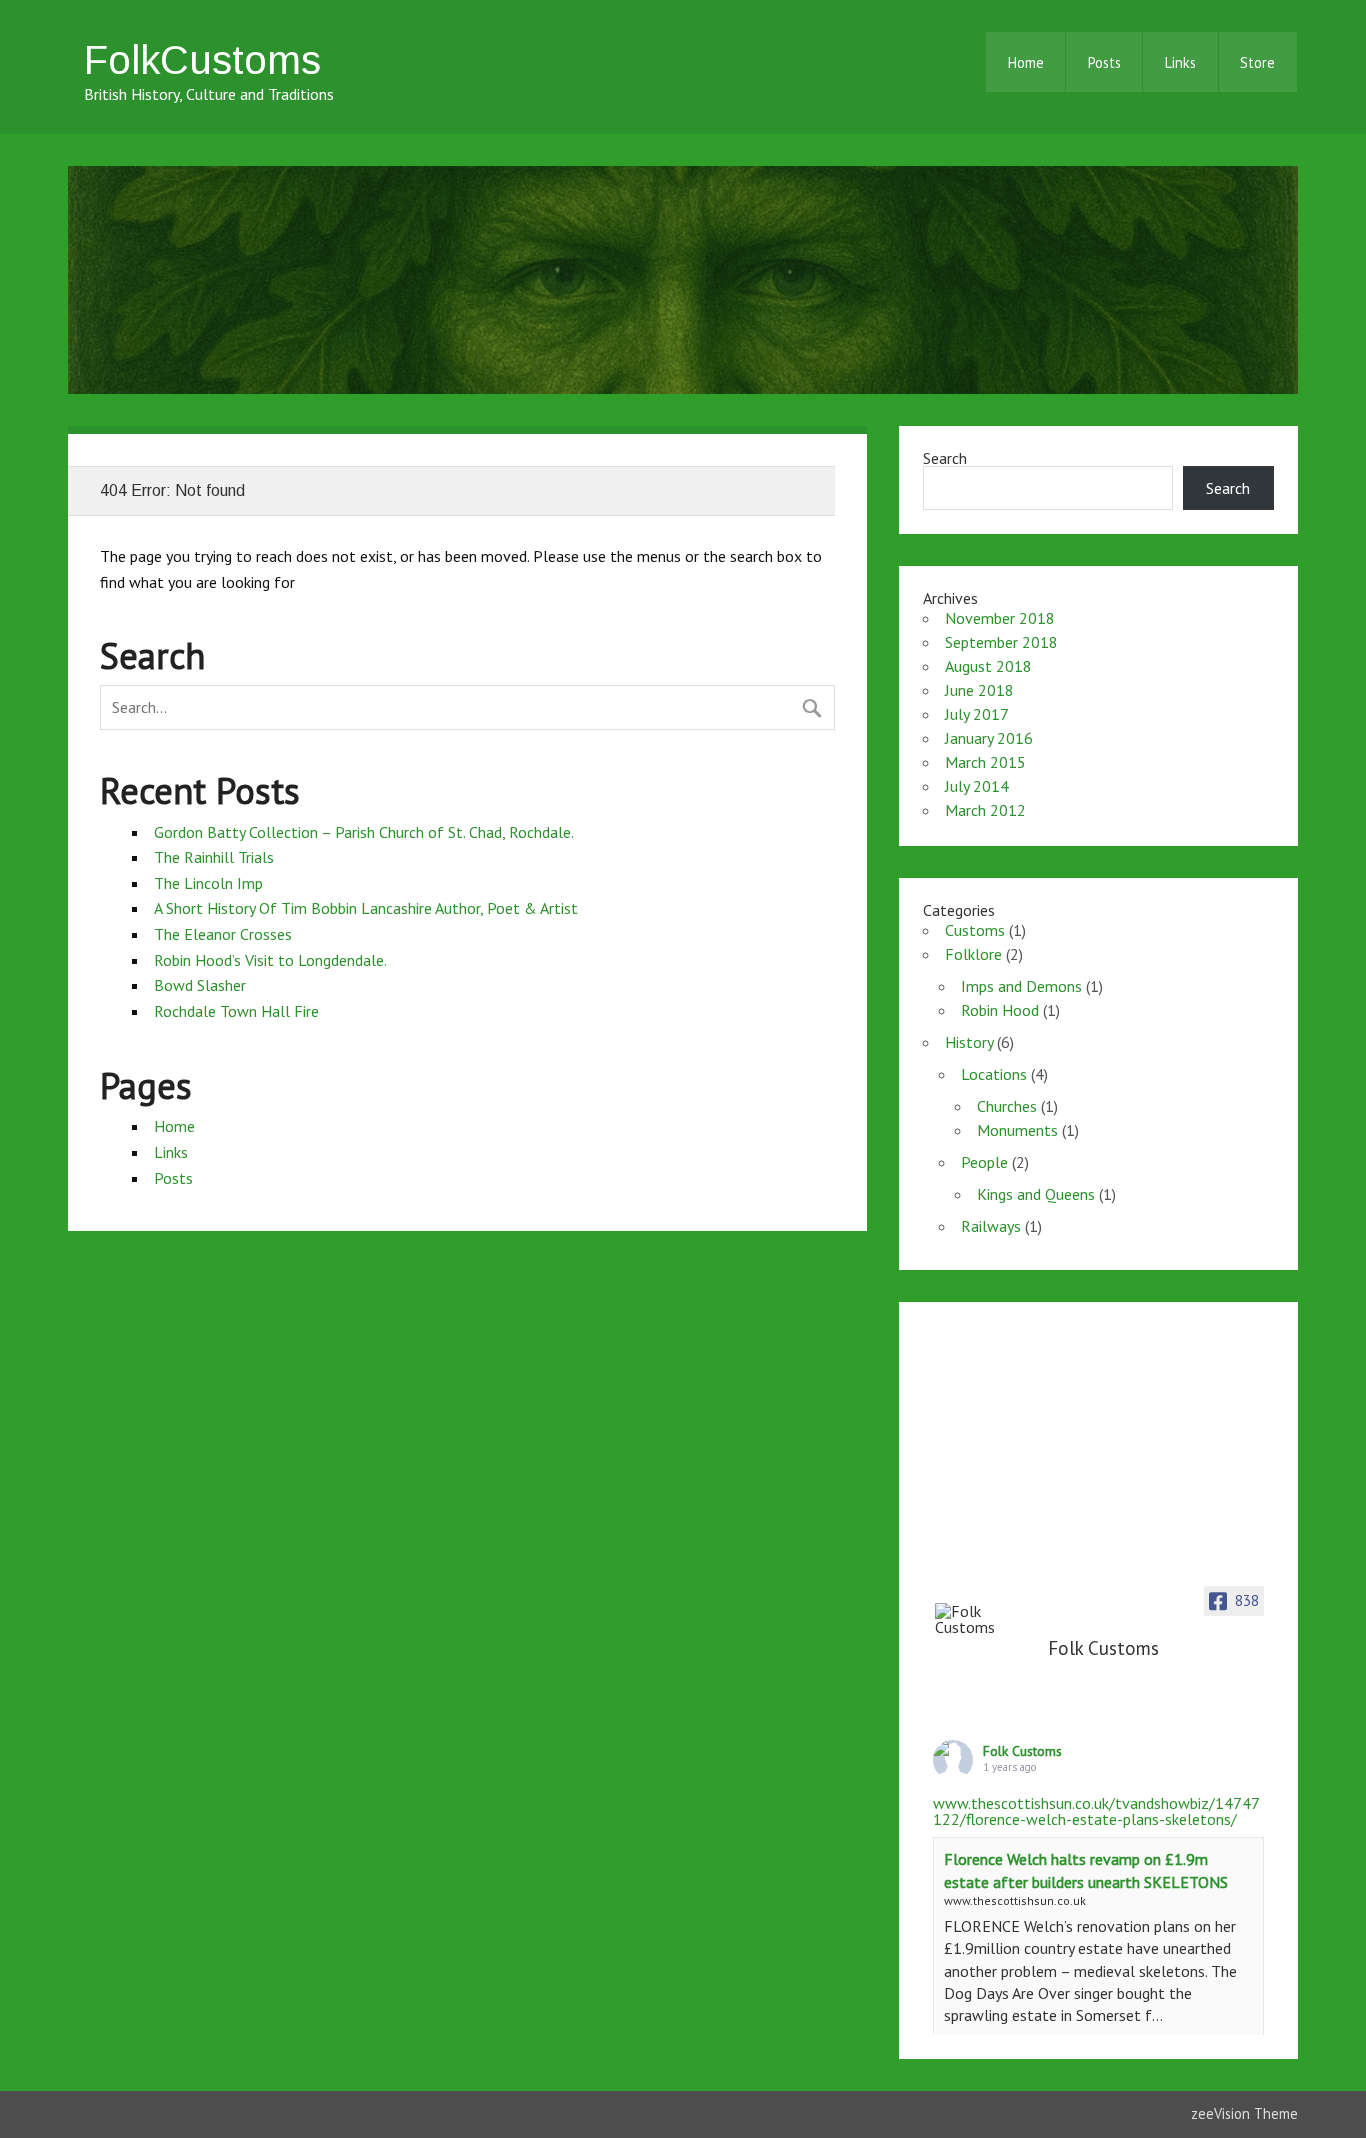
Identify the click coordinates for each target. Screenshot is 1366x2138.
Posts (1104, 62)
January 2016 (989, 738)
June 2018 (979, 690)
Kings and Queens (1036, 1194)
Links (1180, 62)
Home (1026, 62)
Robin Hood (1000, 1010)
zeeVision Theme (1244, 2113)
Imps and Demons (1021, 986)
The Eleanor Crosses (223, 934)
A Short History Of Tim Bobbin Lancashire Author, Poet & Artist (366, 908)
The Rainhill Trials (214, 857)
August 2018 (988, 666)
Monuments (1017, 1130)
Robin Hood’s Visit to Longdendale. (270, 960)
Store (1257, 62)
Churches (1007, 1106)
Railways (991, 1226)
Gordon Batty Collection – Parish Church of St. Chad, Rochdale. (364, 832)
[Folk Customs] (985, 1619)
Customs (975, 930)
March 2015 (985, 762)
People (984, 1162)
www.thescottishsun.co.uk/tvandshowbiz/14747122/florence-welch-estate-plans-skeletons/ (1096, 1811)
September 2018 (1001, 642)
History (969, 1042)
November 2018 (1000, 618)
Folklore (973, 954)
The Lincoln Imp (208, 883)
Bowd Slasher (200, 985)
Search (945, 458)
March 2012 (985, 810)
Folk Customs (1022, 1751)
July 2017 (977, 714)
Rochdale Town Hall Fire (236, 1011)
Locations (994, 1074)
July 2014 (977, 786)
